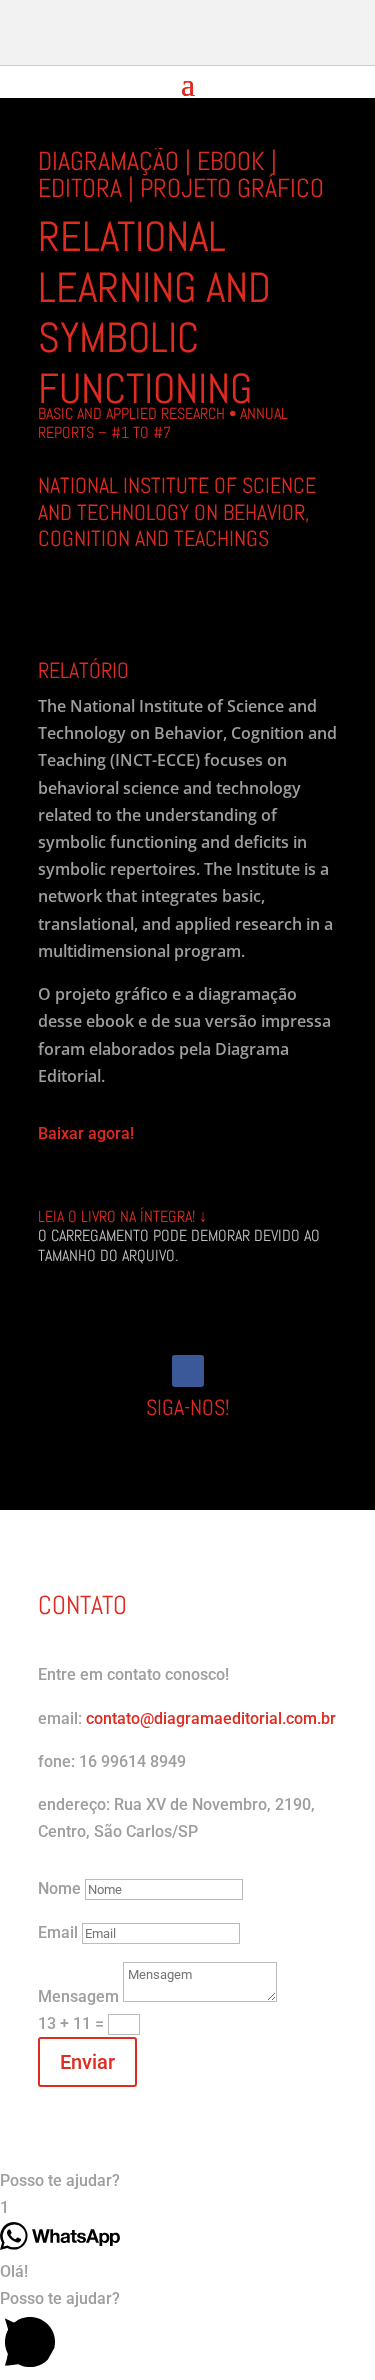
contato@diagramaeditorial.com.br (211, 1718)
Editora (80, 188)
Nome (59, 1888)
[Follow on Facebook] (188, 1371)
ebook (231, 161)
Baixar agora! (86, 1133)
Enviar (87, 2062)
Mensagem (78, 1996)
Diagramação (108, 161)
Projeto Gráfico (232, 188)
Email (58, 1932)
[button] (187, 2180)
